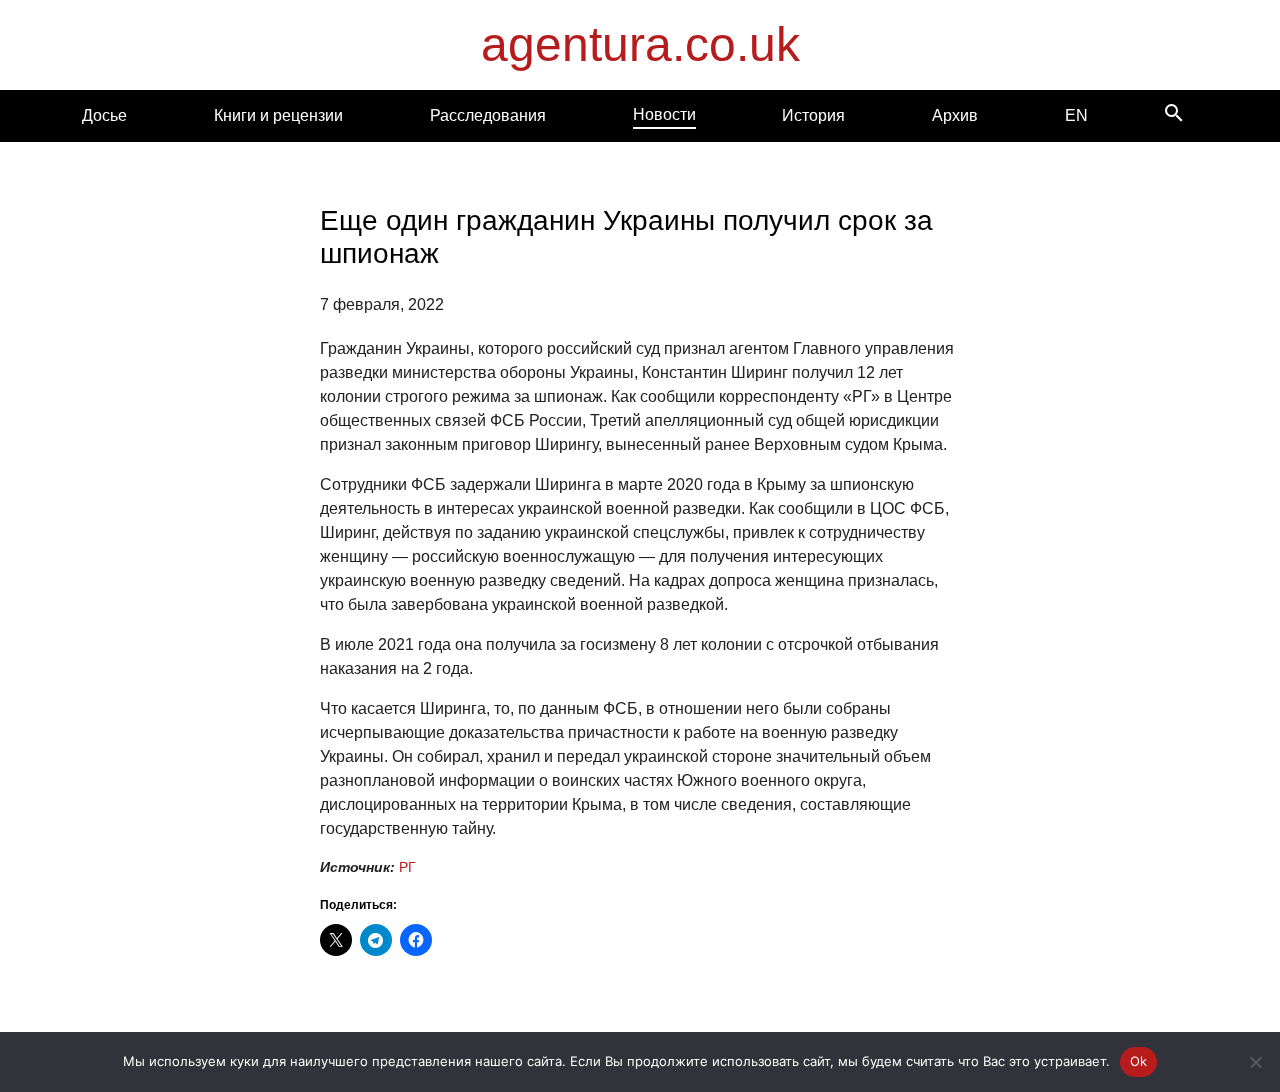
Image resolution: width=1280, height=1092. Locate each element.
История (813, 115)
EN (1076, 115)
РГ (407, 867)
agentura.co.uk (640, 44)
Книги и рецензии (278, 115)
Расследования (488, 115)
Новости (664, 114)
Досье (104, 115)
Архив (955, 115)
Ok (1139, 1061)
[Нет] (1255, 1062)
